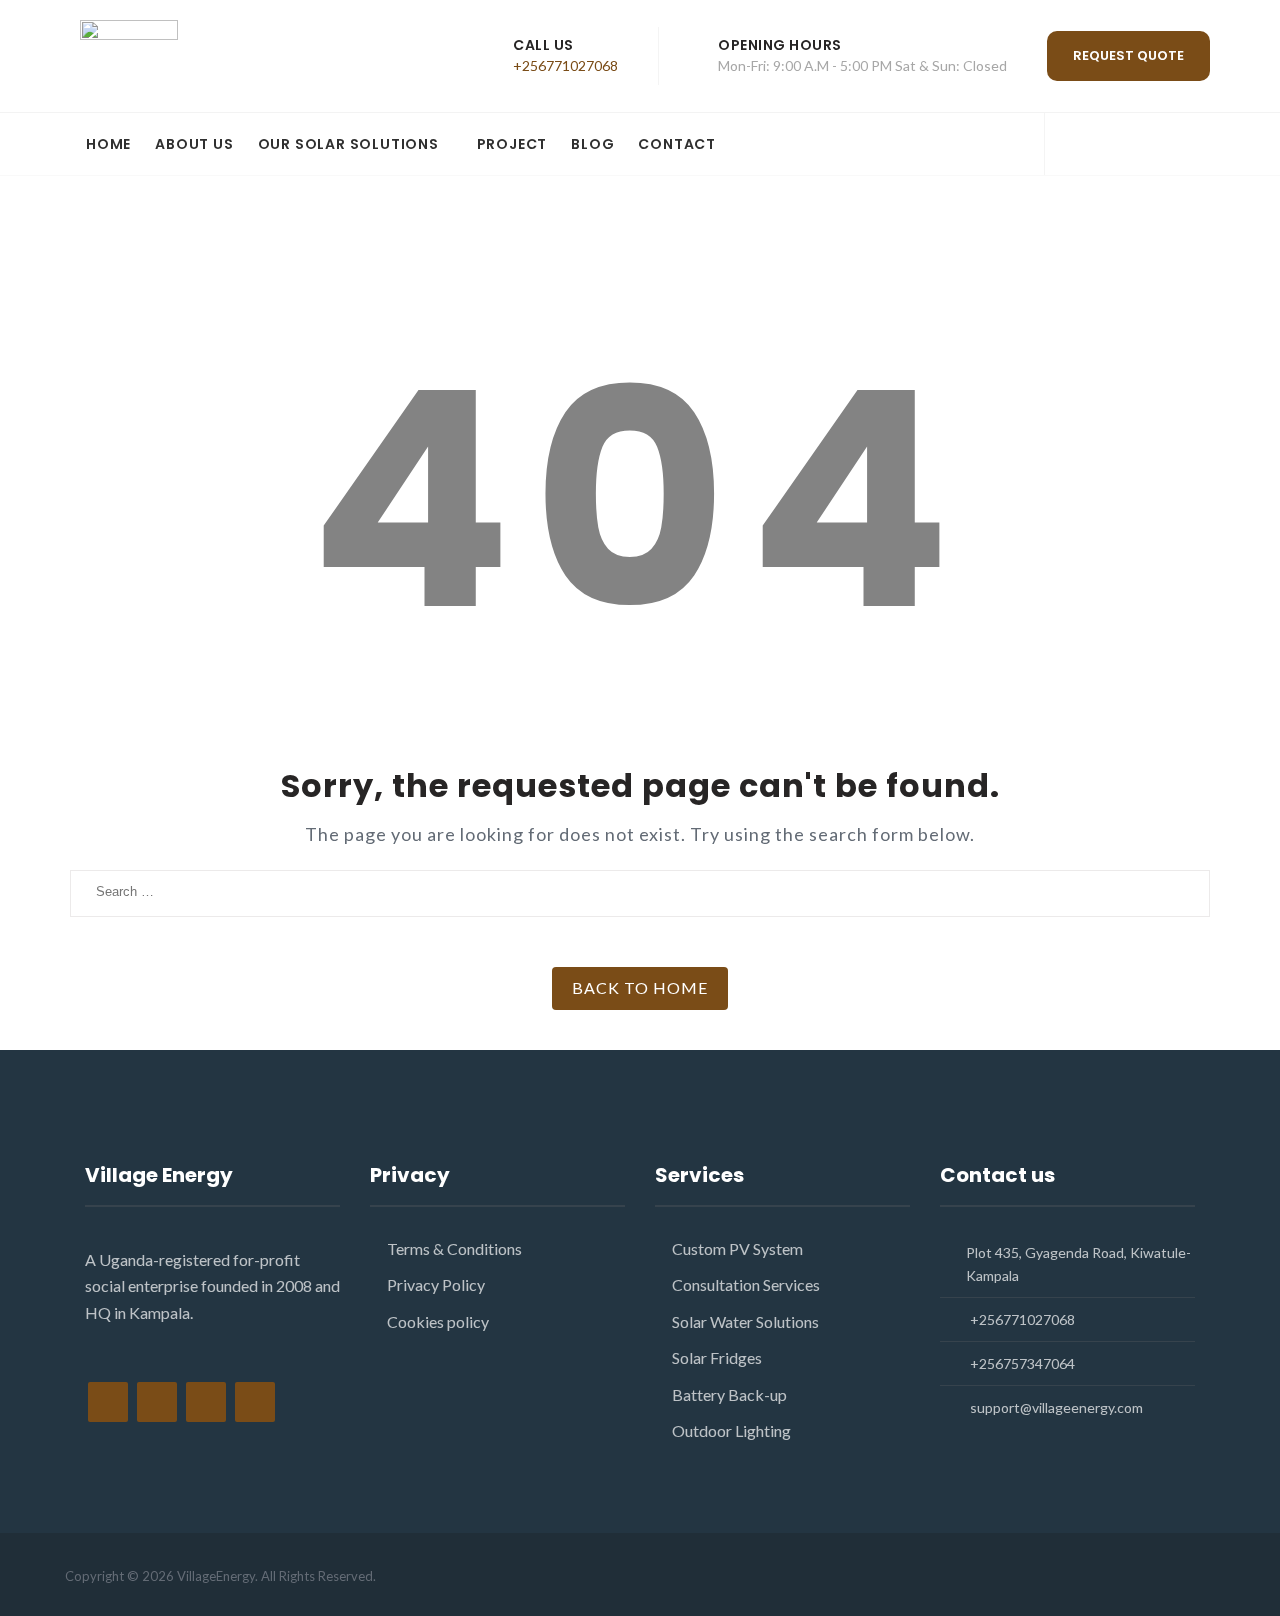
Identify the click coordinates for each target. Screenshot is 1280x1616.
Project (512, 144)
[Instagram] (1137, 146)
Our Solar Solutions (348, 144)
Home (108, 144)
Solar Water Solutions (745, 1321)
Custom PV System (737, 1248)
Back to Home (640, 987)
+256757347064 (1022, 1363)
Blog (592, 144)
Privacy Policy (436, 1284)
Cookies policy (438, 1321)
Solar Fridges (717, 1357)
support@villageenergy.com (1056, 1407)
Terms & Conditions (454, 1248)
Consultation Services (746, 1284)
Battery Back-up (729, 1394)
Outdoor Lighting (731, 1430)
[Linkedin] (1172, 146)
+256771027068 (565, 65)
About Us (194, 144)
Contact (677, 144)
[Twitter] (1102, 146)
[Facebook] (1067, 146)
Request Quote (1128, 55)
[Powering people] (205, 56)
